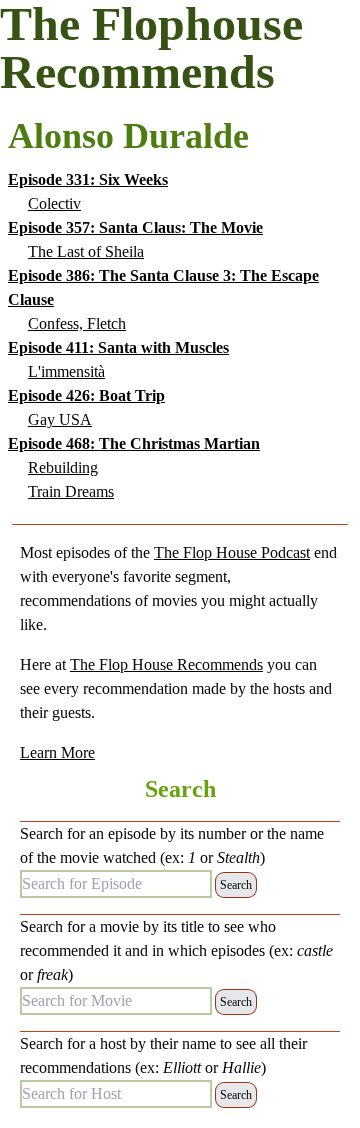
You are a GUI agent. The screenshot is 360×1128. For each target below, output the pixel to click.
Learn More (57, 752)
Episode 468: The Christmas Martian (134, 443)
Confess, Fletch (77, 323)
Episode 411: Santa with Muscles (118, 347)
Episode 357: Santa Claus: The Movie (135, 227)
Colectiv (54, 203)
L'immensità (66, 371)
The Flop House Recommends (166, 664)
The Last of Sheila (86, 251)
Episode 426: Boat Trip (86, 395)
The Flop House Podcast (232, 552)
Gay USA (60, 419)
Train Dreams (71, 491)
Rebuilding (63, 467)
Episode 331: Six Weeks (88, 179)
